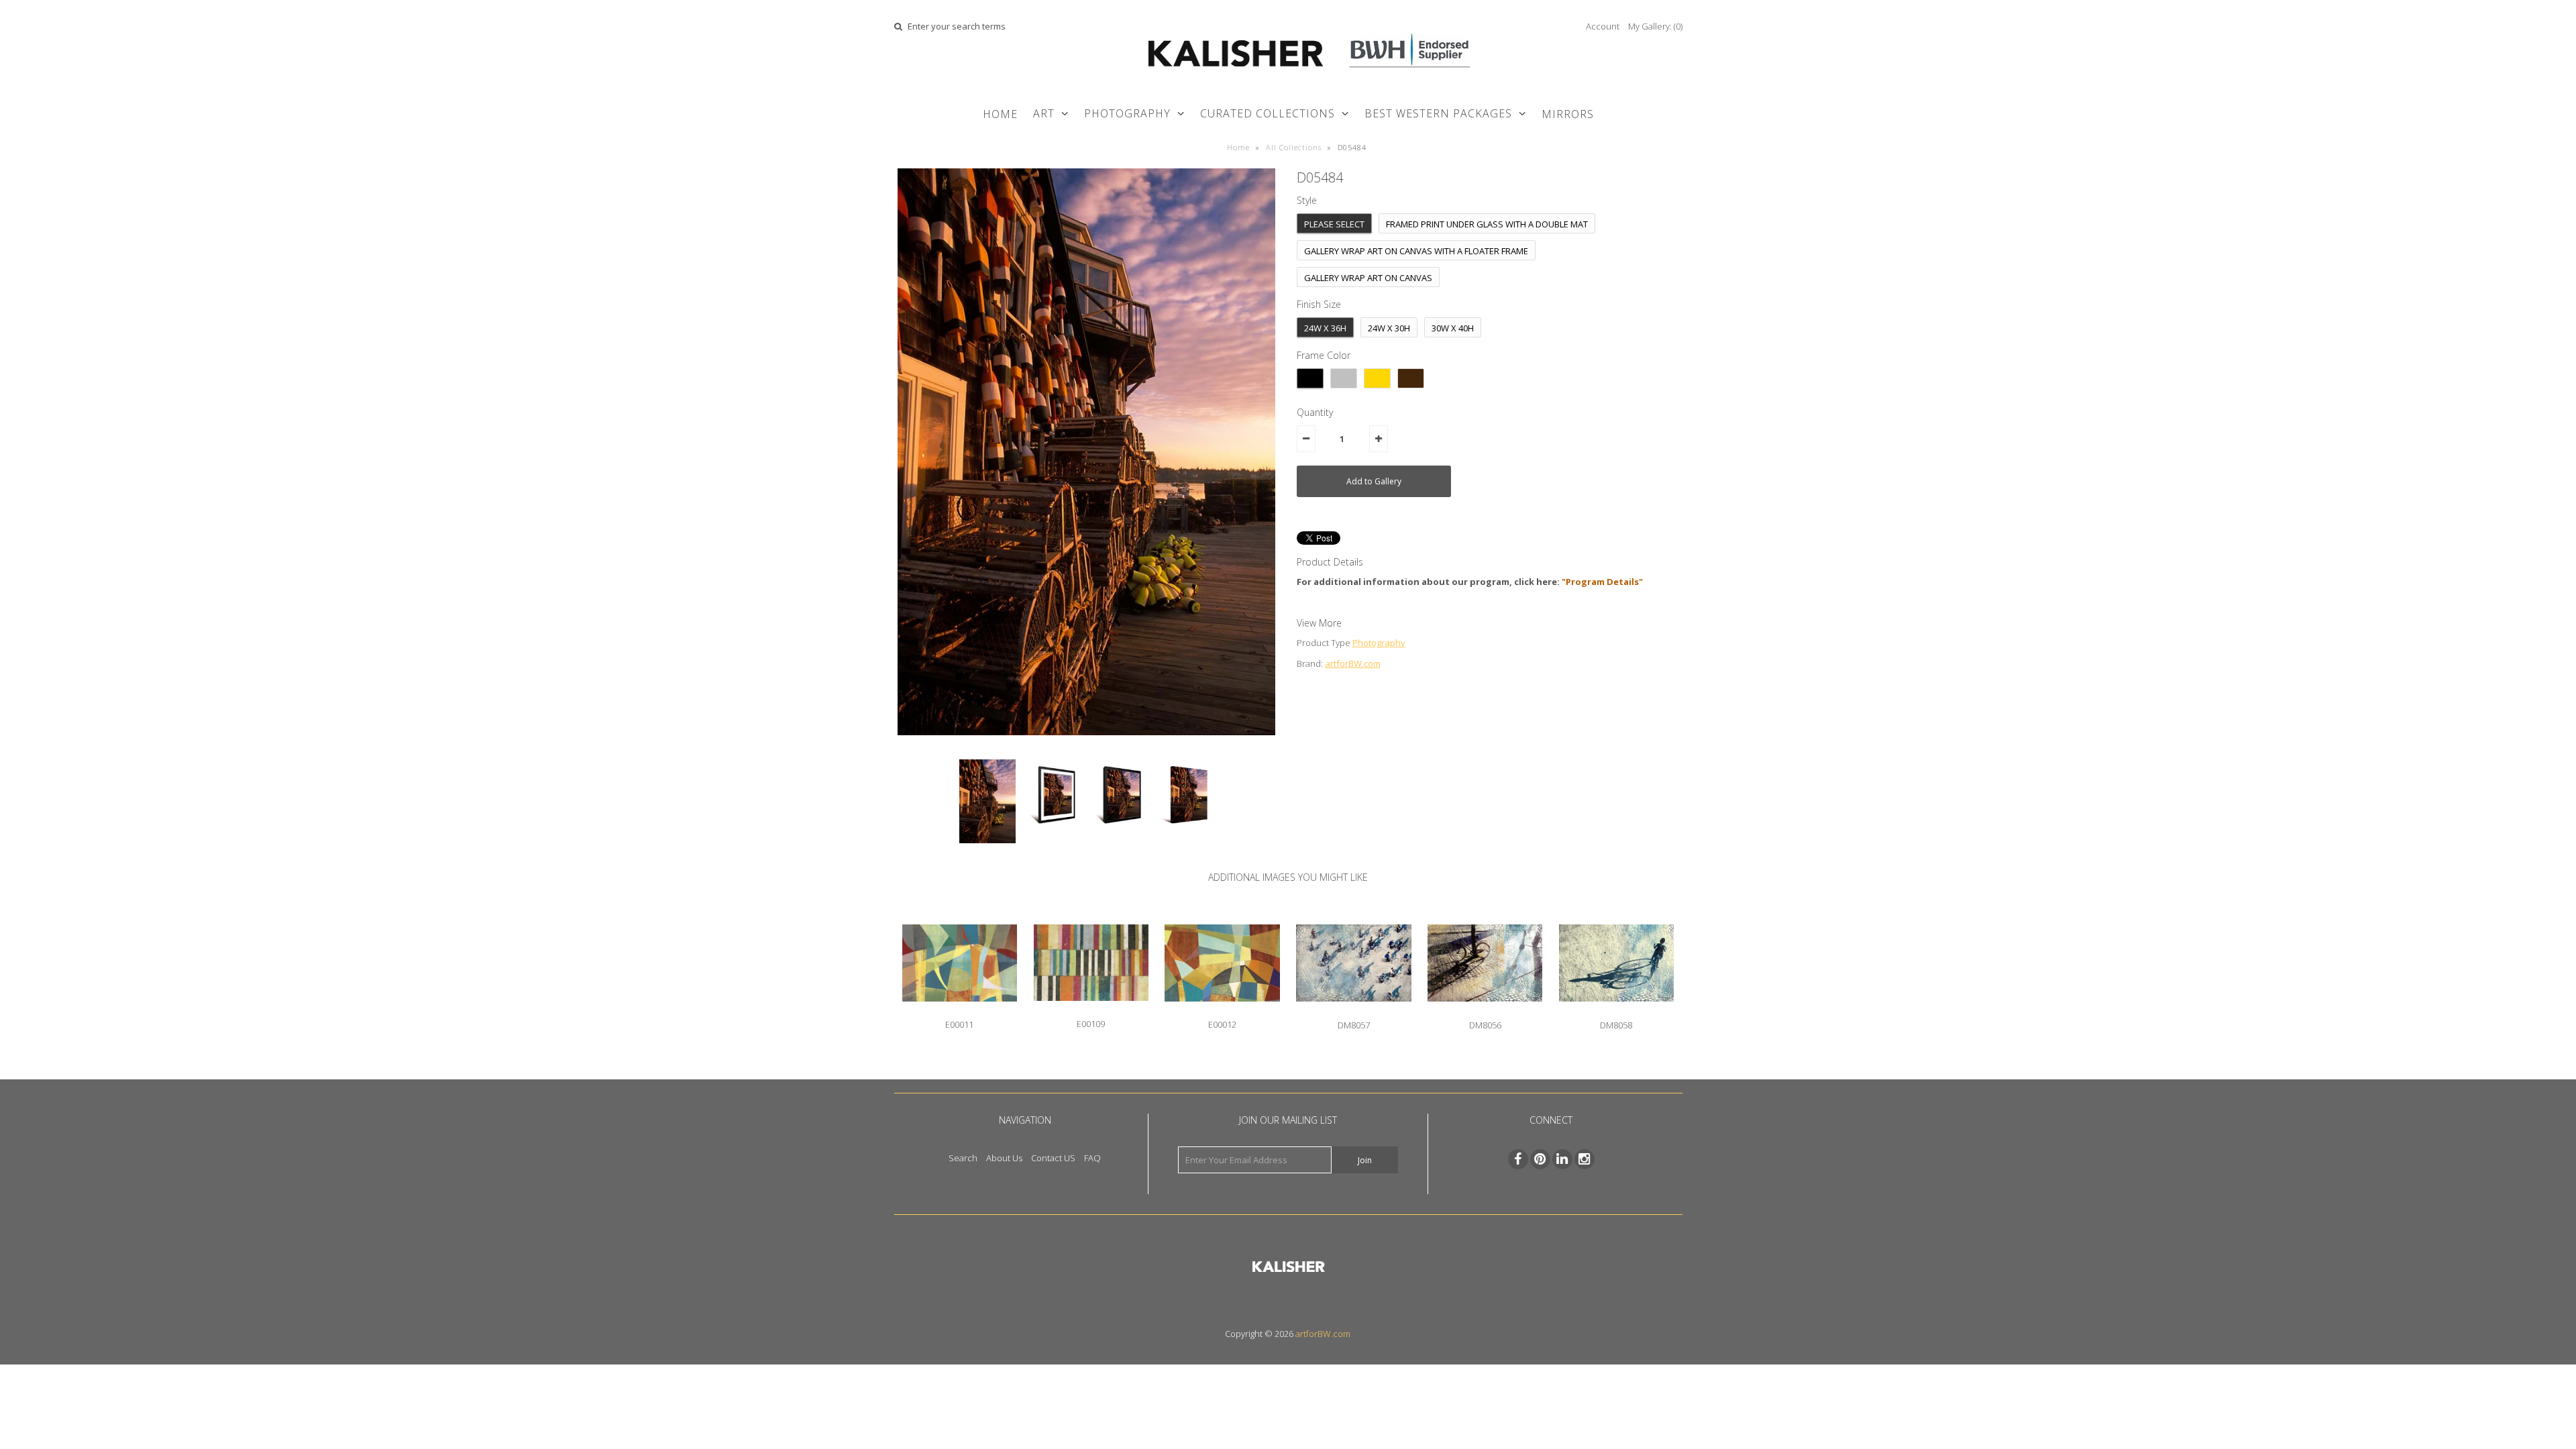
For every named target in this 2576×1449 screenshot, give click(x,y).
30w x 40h (1453, 328)
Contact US (1053, 1158)
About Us (1004, 1158)
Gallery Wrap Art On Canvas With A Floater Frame (1416, 251)
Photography (1379, 643)
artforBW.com (1353, 663)
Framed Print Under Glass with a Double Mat (1487, 224)
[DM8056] (1485, 1012)
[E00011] (960, 1012)
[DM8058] (1616, 1012)
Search (963, 1158)
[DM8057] (1353, 1012)
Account (1603, 26)
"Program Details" (1602, 582)
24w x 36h (1325, 328)
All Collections (1294, 147)
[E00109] (1091, 1011)
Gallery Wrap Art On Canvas (1368, 278)
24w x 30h (1389, 328)
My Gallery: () (1655, 26)
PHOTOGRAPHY (1127, 113)
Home (1000, 114)
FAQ (1092, 1158)
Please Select (1334, 224)
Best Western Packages (1438, 113)
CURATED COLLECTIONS (1268, 113)
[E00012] (1222, 1012)
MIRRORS (1568, 114)
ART (1044, 113)
